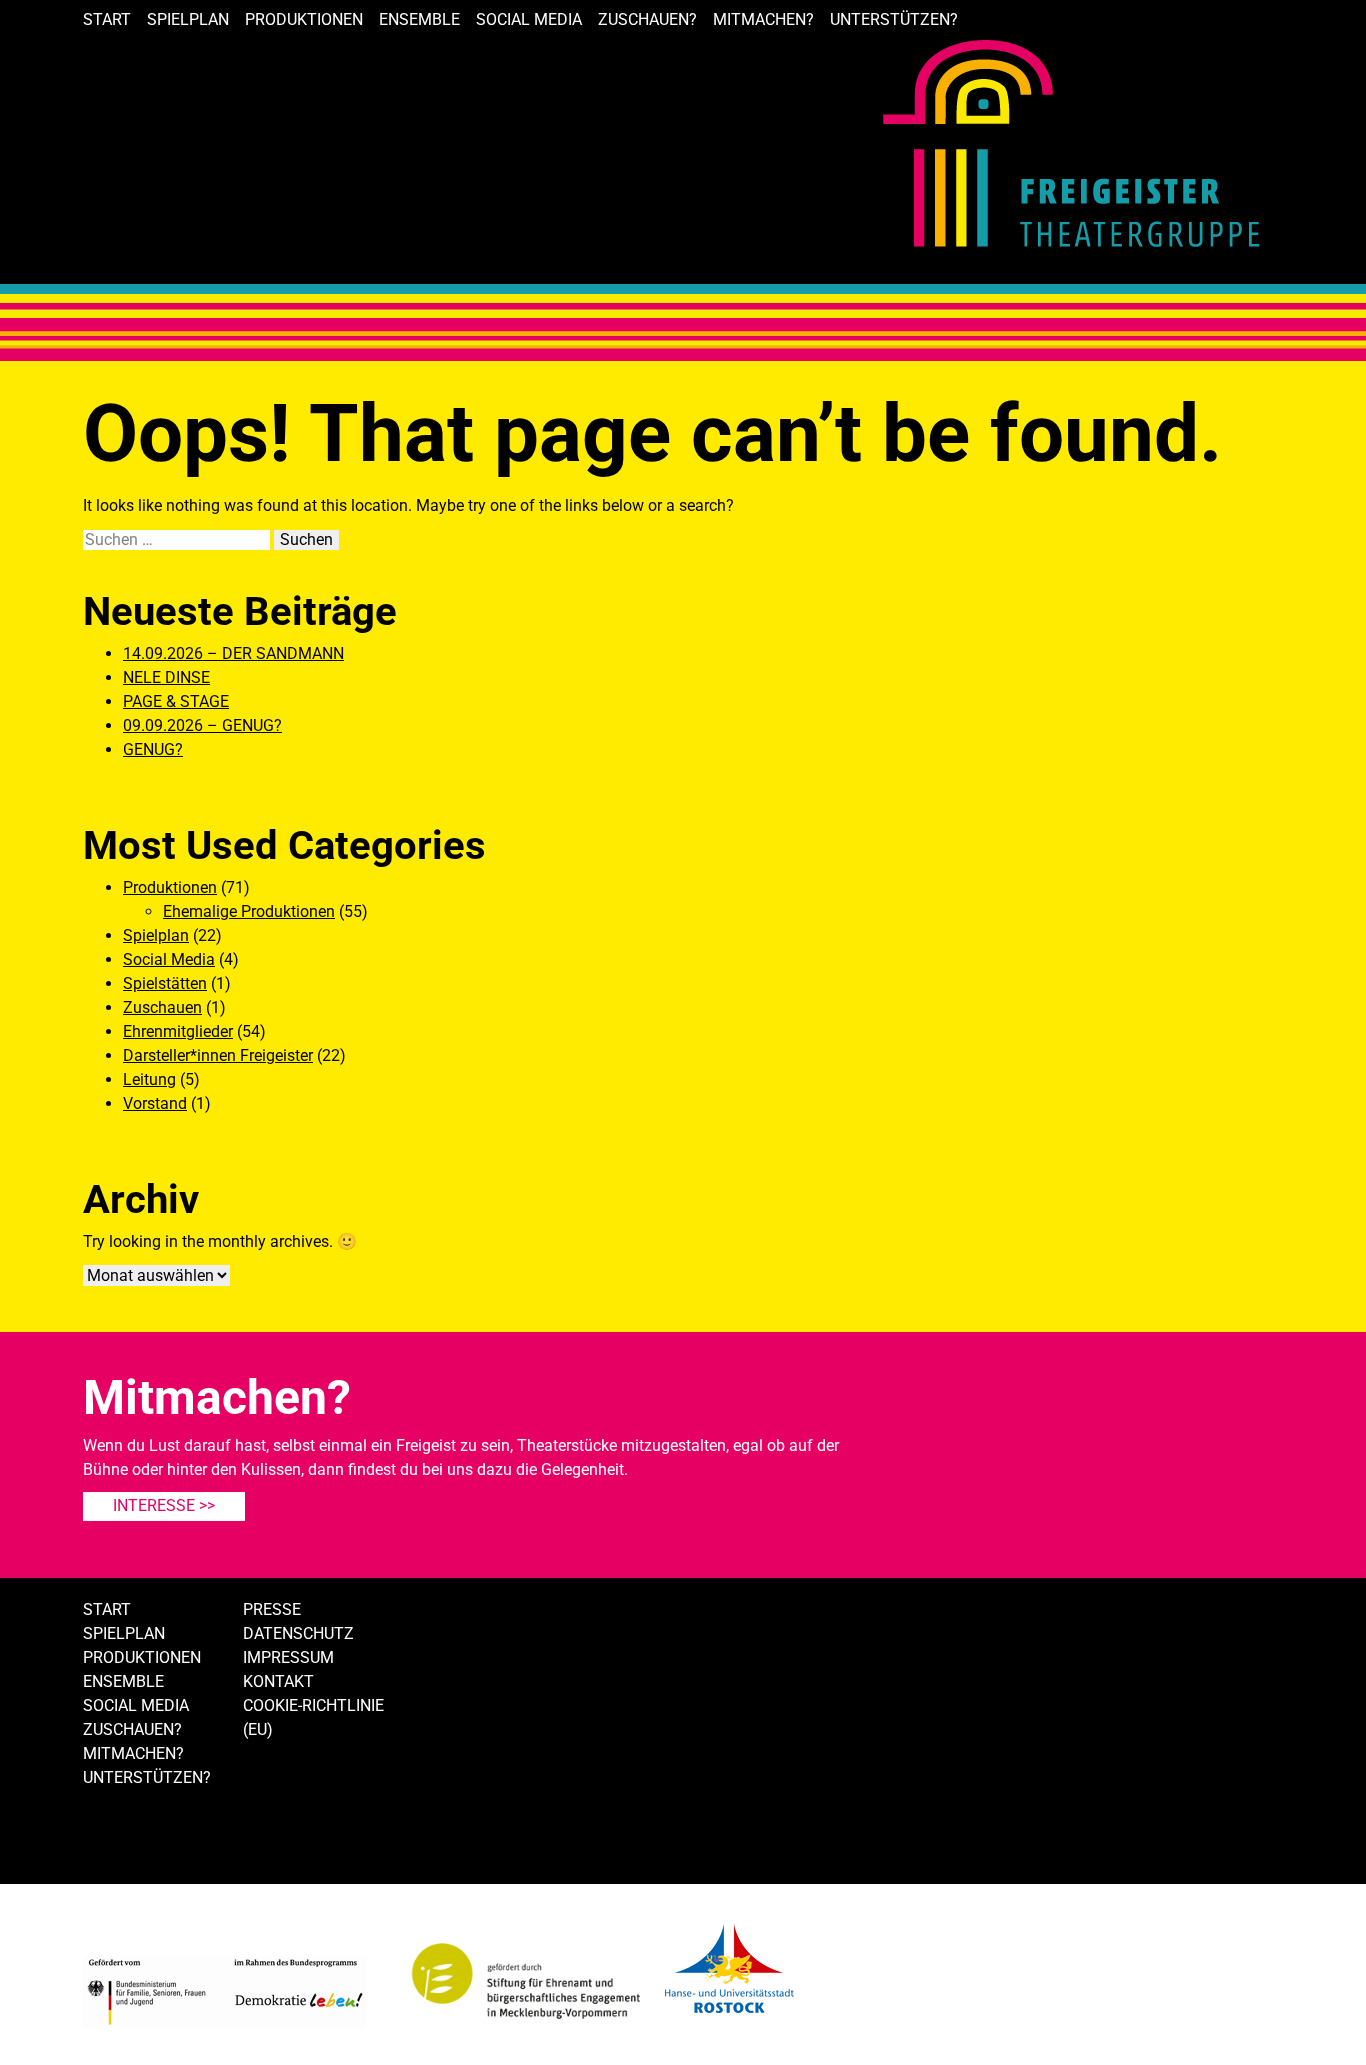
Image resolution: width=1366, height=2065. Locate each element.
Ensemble (419, 19)
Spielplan (188, 19)
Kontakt (278, 1681)
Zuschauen (162, 1007)
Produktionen (304, 19)
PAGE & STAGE (176, 701)
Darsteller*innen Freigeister (218, 1055)
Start (107, 19)
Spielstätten (165, 983)
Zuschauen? (647, 19)
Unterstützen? (894, 19)
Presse (272, 1609)
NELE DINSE (166, 677)
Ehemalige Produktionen (249, 911)
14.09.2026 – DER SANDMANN (233, 653)
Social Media (529, 19)
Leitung (149, 1079)
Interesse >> (164, 1505)
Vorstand (155, 1103)
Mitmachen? (763, 19)
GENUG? (153, 749)
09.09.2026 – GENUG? (202, 725)
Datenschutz (298, 1633)
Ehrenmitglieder (178, 1031)
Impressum (288, 1657)
